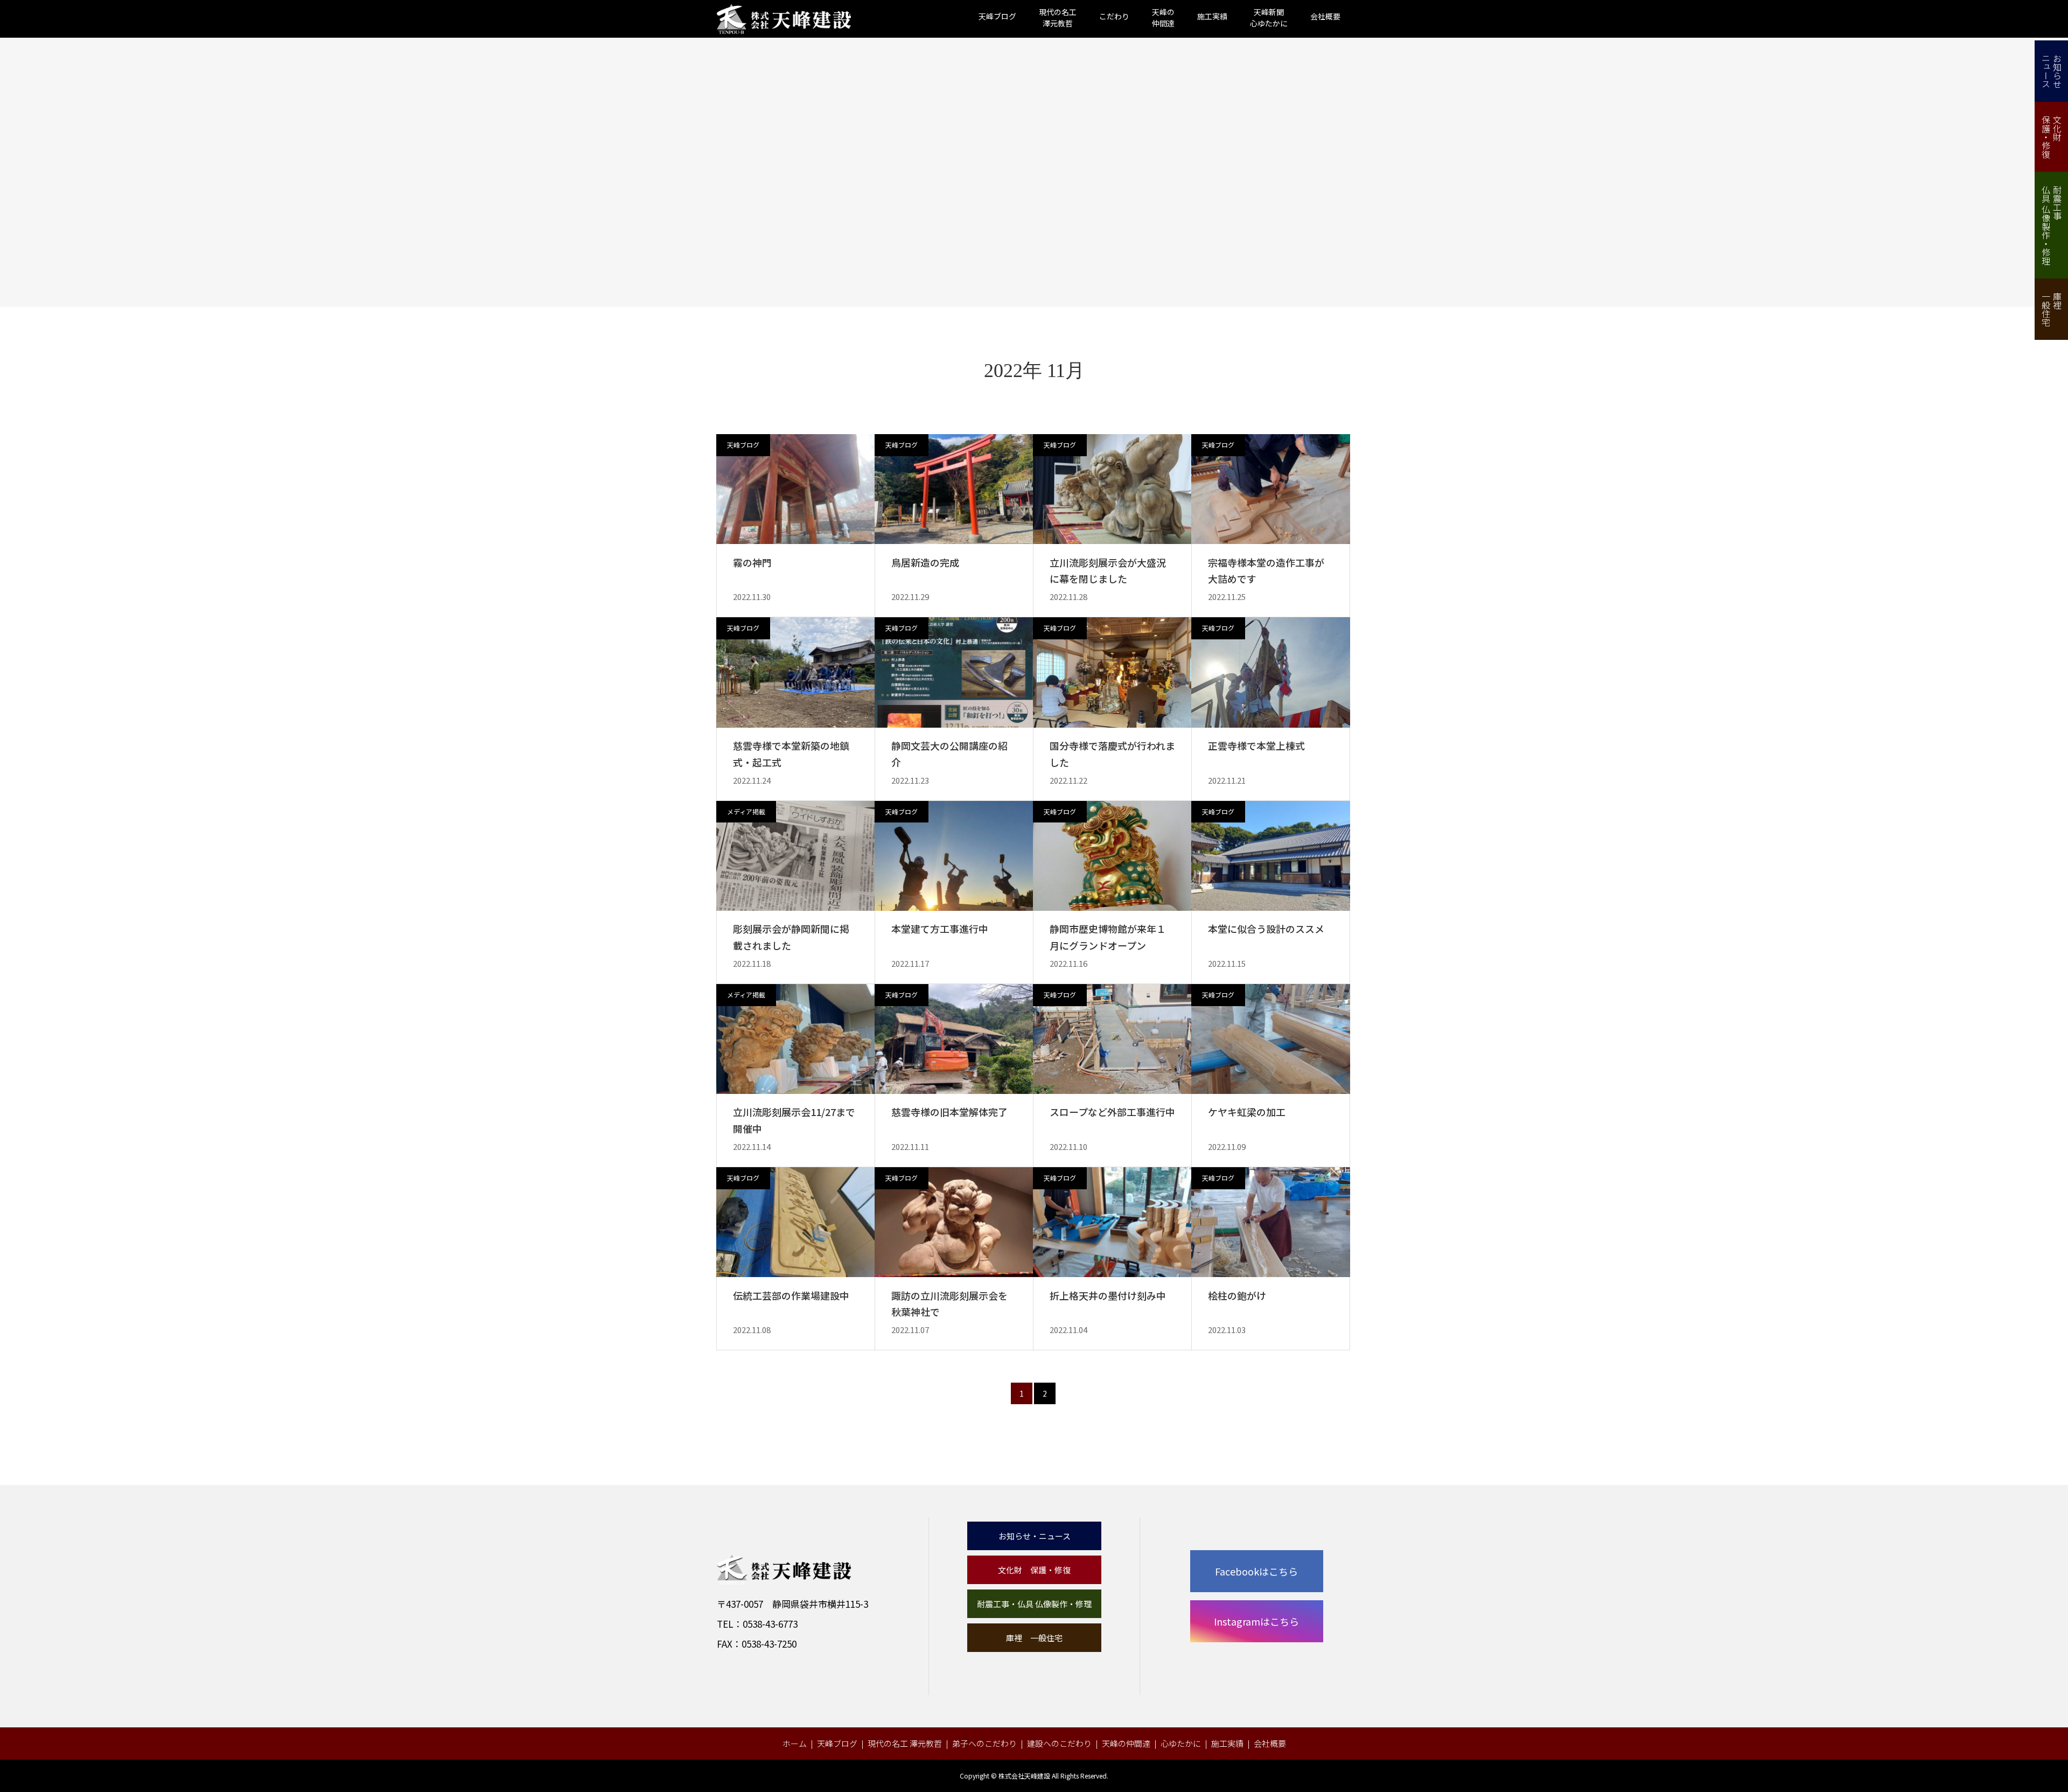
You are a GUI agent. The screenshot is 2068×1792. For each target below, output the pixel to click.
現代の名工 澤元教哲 (905, 1743)
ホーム (795, 1743)
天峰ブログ (997, 16)
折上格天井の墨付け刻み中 (1108, 1295)
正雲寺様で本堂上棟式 (1256, 745)
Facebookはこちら (1256, 1571)
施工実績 (1212, 16)
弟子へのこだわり (984, 1743)
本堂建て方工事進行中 (940, 929)
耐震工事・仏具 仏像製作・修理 (1034, 1604)
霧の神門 (752, 562)
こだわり (1114, 16)
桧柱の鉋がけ (1237, 1295)
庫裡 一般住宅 (1034, 1638)
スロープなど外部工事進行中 (1112, 1112)
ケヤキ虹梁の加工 (1247, 1112)
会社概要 (1325, 16)
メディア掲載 (746, 811)
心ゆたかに (1181, 1743)
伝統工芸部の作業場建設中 (791, 1295)
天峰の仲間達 (1126, 1743)
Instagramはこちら (1256, 1621)
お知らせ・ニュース (1035, 1536)
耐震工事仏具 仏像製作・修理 (2052, 225)
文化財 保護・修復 (1034, 1570)
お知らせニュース (2052, 71)
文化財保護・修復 (2052, 137)
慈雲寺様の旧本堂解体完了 (949, 1112)
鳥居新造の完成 (925, 562)
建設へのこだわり (1059, 1743)
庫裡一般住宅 (2052, 309)
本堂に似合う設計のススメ (1266, 929)
